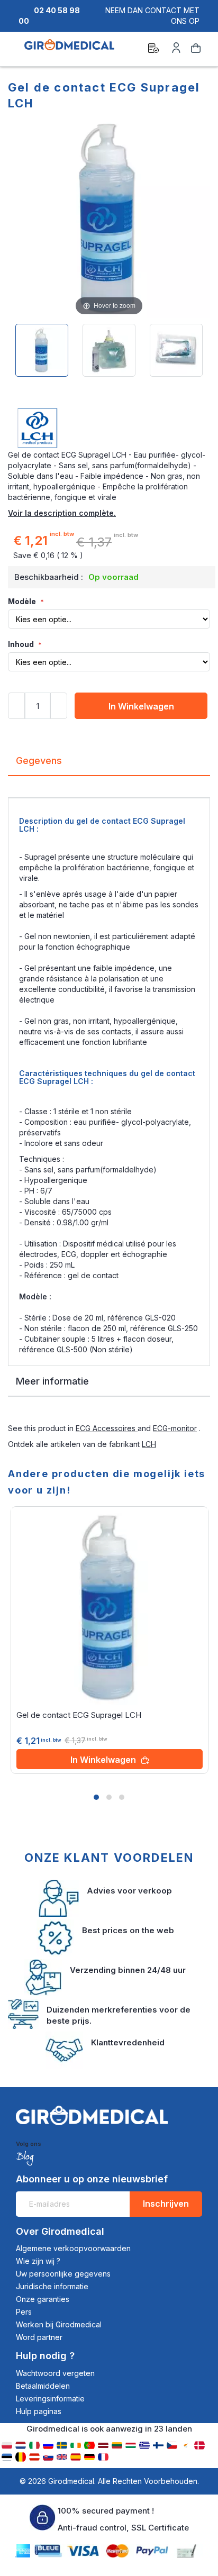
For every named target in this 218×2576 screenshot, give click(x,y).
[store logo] (69, 50)
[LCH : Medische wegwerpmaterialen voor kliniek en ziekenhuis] (109, 429)
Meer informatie (52, 1381)
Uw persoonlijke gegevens (63, 2274)
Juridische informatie (52, 2286)
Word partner (39, 2337)
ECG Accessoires (107, 1428)
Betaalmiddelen (43, 2386)
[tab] (109, 765)
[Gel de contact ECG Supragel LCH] (42, 350)
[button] (96, 1797)
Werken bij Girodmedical (59, 2324)
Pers (24, 2312)
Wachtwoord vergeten (55, 2373)
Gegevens (39, 761)
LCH (149, 1444)
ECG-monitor (175, 1428)
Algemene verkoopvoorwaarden (73, 2248)
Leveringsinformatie (50, 2398)
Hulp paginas (39, 2411)
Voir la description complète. (62, 513)
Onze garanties (43, 2299)
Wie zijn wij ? (38, 2261)
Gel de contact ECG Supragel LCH (79, 1715)
